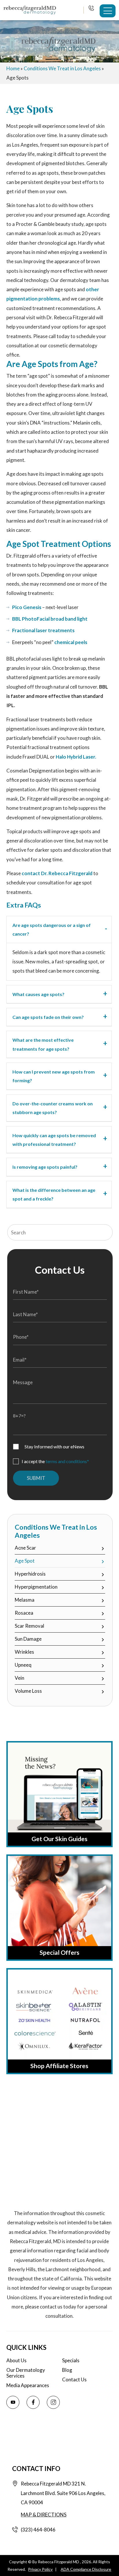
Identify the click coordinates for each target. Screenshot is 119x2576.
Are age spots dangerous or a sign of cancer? (52, 929)
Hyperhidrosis (30, 1574)
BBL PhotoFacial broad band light (50, 619)
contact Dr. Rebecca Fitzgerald (57, 873)
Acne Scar (25, 1548)
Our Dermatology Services (26, 2373)
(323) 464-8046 (92, 9)
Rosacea (24, 1613)
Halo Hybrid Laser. (76, 757)
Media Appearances (28, 2385)
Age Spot (25, 1561)
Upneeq (23, 1665)
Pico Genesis (27, 607)
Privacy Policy (40, 2569)
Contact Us (74, 2380)
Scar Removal (29, 1626)
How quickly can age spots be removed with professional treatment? (54, 1140)
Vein (19, 1678)
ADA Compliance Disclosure (86, 2569)
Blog (67, 2370)
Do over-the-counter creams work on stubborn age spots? (53, 1108)
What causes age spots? (38, 994)
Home (13, 68)
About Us (16, 2361)
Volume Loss (28, 1691)
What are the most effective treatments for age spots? (43, 1044)
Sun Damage (28, 1639)
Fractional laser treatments (43, 630)
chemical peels (71, 642)
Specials (71, 2361)
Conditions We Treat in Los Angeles (62, 68)
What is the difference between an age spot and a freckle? (54, 1194)
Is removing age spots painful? (45, 1167)
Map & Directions (44, 2515)
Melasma (25, 1600)
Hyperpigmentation (36, 1587)
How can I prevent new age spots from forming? (54, 1076)
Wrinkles (24, 1652)
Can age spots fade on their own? (48, 1017)
